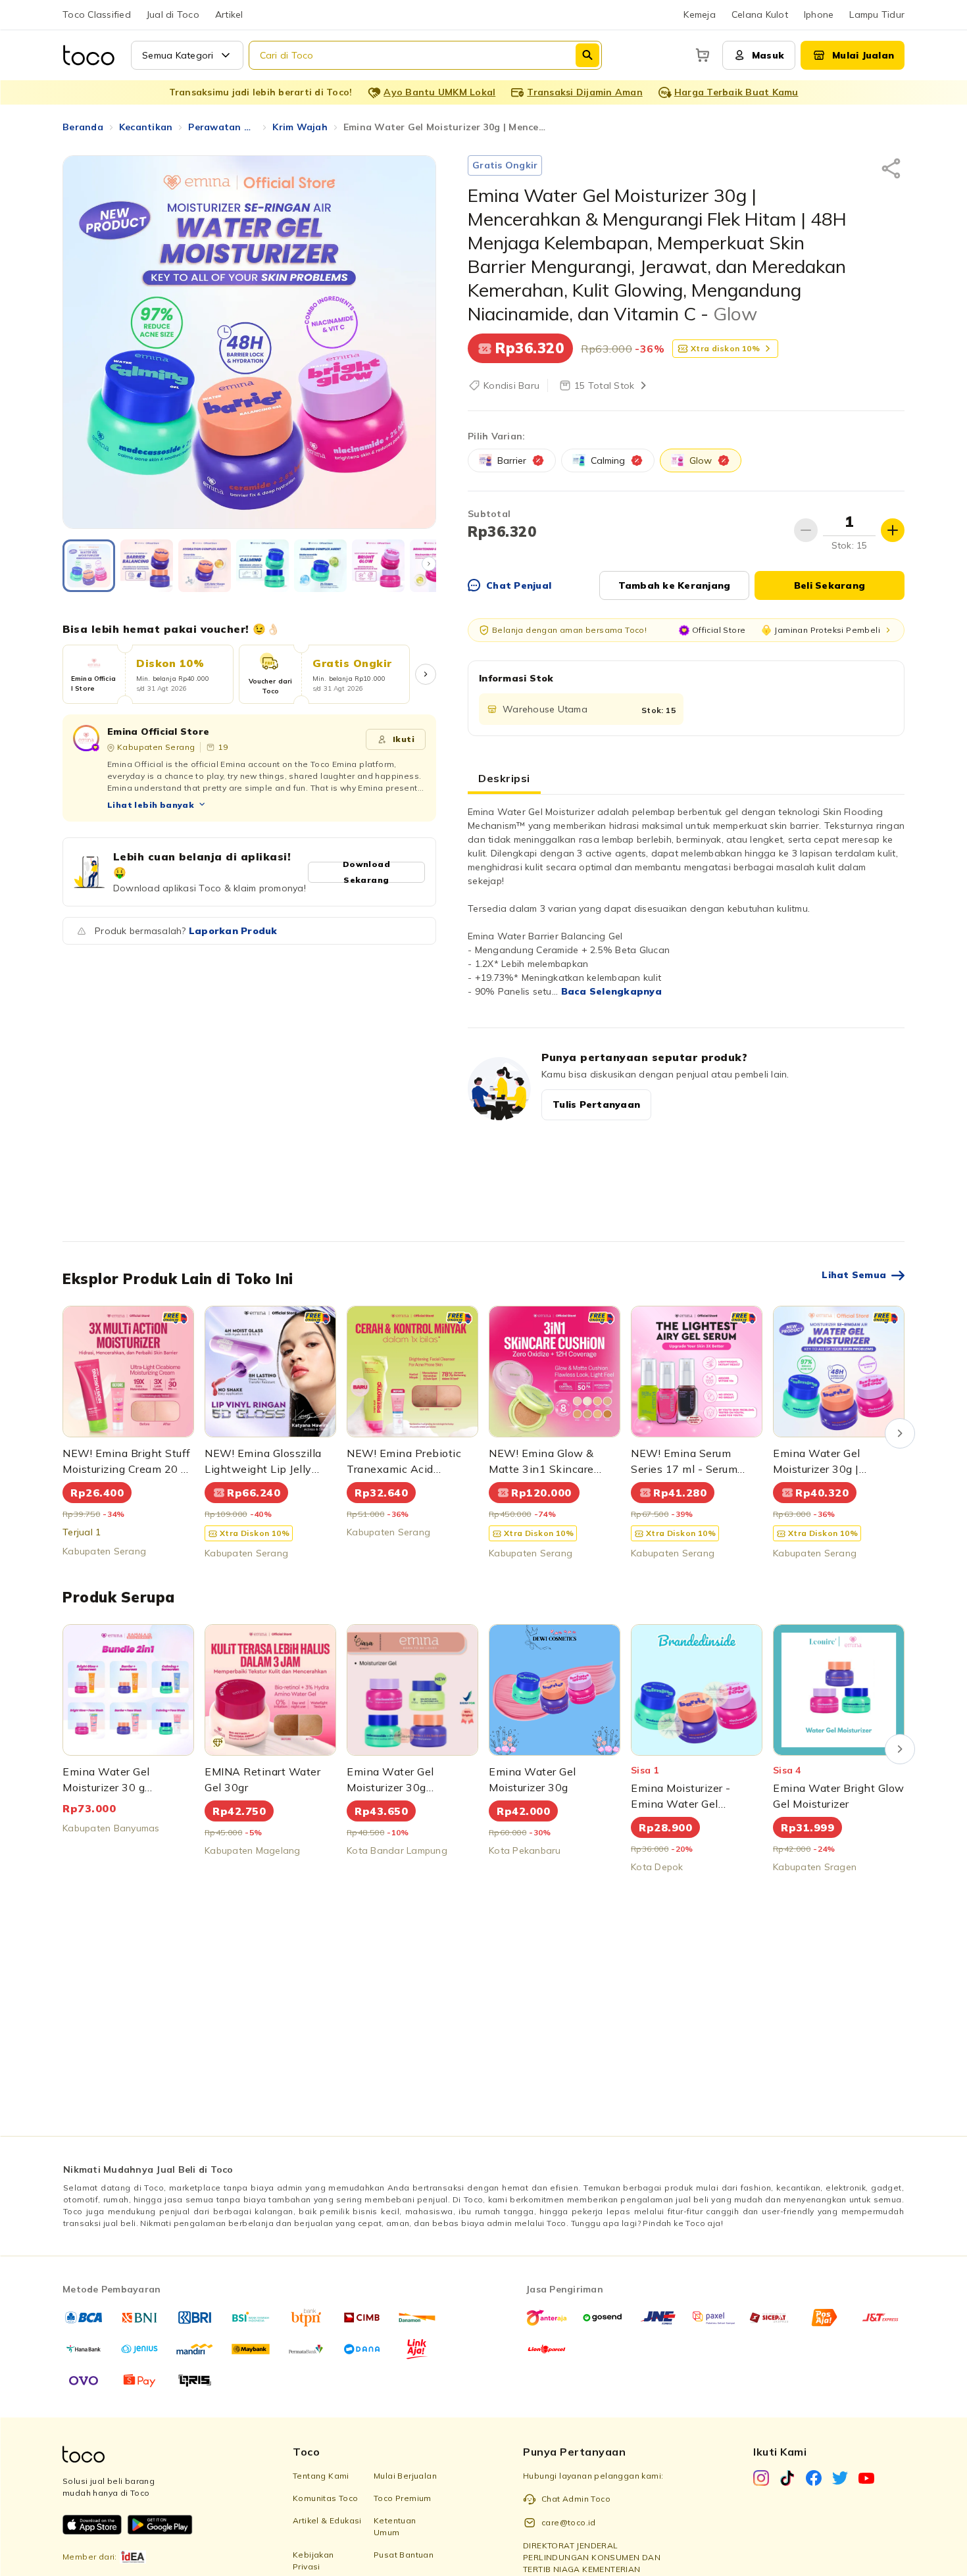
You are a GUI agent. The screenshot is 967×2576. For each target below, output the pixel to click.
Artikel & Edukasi (327, 2520)
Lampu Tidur (877, 14)
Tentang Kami (321, 2476)
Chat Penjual (519, 585)
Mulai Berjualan (405, 2476)
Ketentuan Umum (395, 2526)
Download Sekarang (366, 872)
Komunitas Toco (326, 2498)
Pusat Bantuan (404, 2555)
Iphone (819, 14)
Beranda (83, 127)
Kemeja (700, 14)
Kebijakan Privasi (313, 2561)
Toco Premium (403, 2498)
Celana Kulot (760, 14)
